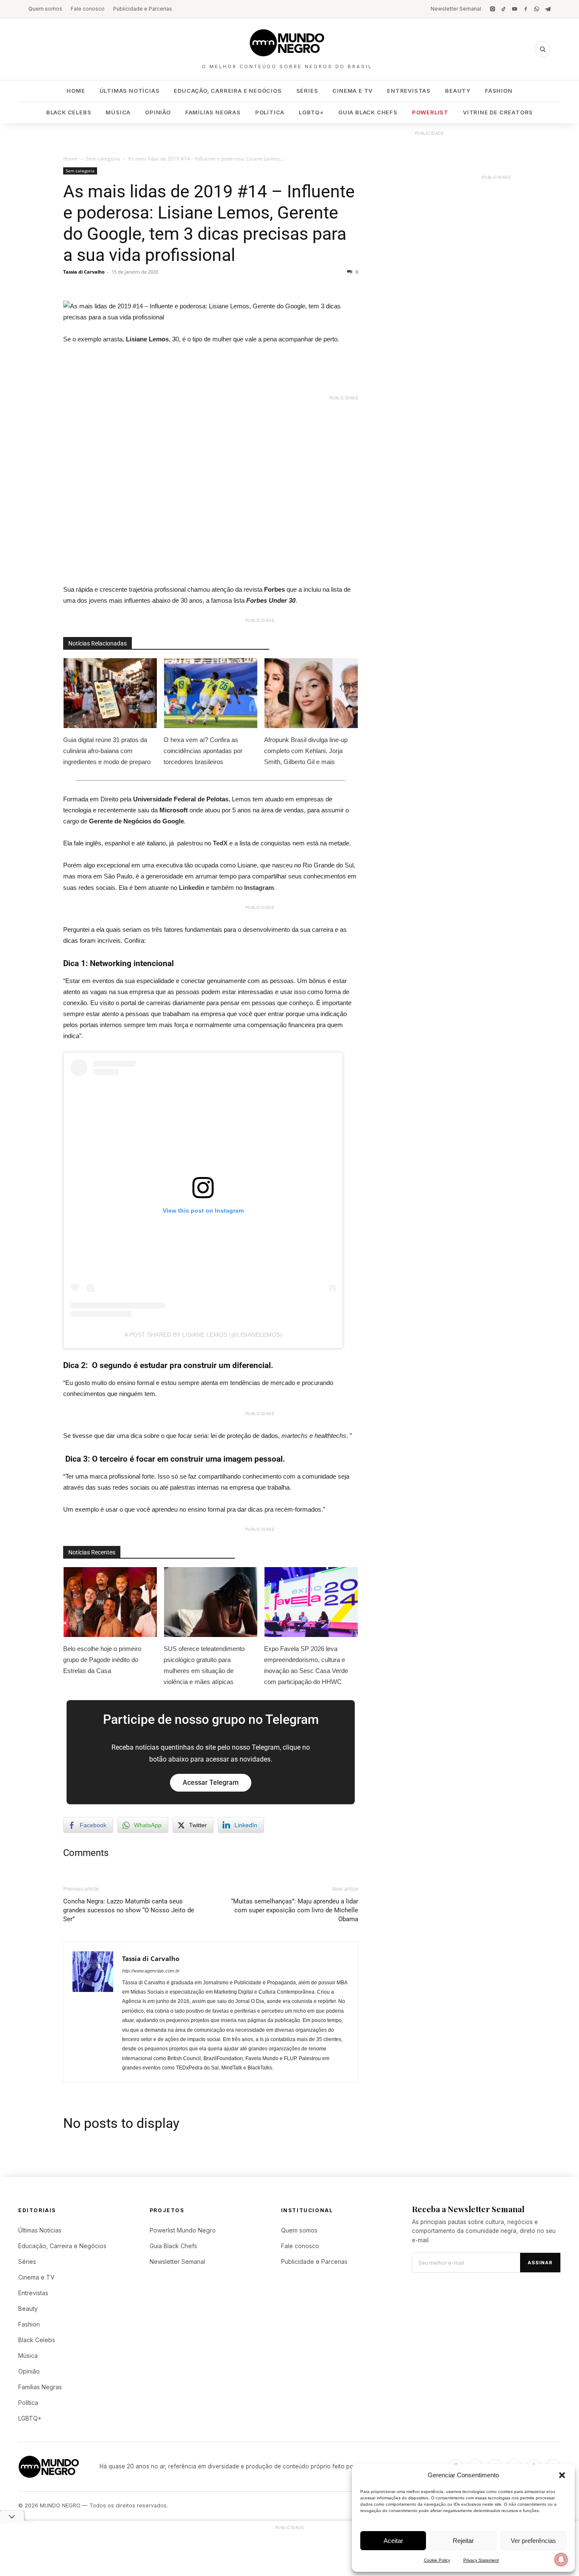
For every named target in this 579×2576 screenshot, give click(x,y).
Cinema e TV (352, 91)
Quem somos (45, 9)
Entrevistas (409, 91)
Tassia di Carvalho (84, 272)
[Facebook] (526, 9)
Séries (307, 91)
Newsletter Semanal (456, 9)
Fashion (499, 91)
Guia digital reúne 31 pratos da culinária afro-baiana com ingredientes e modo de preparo (107, 751)
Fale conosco (88, 9)
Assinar (540, 2263)
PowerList (430, 112)
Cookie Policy (437, 2560)
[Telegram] (548, 9)
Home (76, 91)
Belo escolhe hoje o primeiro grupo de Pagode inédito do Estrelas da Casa (102, 1660)
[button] (562, 2475)
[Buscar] (543, 49)
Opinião (158, 112)
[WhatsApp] (537, 9)
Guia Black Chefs (368, 112)
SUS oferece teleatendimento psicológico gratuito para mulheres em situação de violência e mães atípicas (204, 1665)
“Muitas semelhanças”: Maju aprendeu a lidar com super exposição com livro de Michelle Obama (295, 1910)
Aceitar (393, 2541)
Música (118, 112)
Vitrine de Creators (498, 112)
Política (270, 112)
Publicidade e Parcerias (143, 9)
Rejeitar (463, 2541)
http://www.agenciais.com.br (151, 1971)
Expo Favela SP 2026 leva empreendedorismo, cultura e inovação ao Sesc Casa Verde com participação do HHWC (306, 1665)
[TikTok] (504, 9)
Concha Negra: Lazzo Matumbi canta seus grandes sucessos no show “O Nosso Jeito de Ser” (129, 1910)
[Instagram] (493, 9)
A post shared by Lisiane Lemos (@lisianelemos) (203, 1335)
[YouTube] (515, 9)
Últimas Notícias (130, 91)
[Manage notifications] (561, 2559)
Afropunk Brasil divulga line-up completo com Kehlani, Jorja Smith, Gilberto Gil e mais (306, 751)
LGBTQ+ (311, 112)
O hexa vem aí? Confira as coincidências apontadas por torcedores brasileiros (203, 751)
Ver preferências (533, 2541)
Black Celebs (69, 112)
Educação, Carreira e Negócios (228, 91)
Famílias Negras (213, 112)
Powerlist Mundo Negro (183, 2230)
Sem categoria (103, 159)
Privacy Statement (481, 2560)
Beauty (458, 91)
